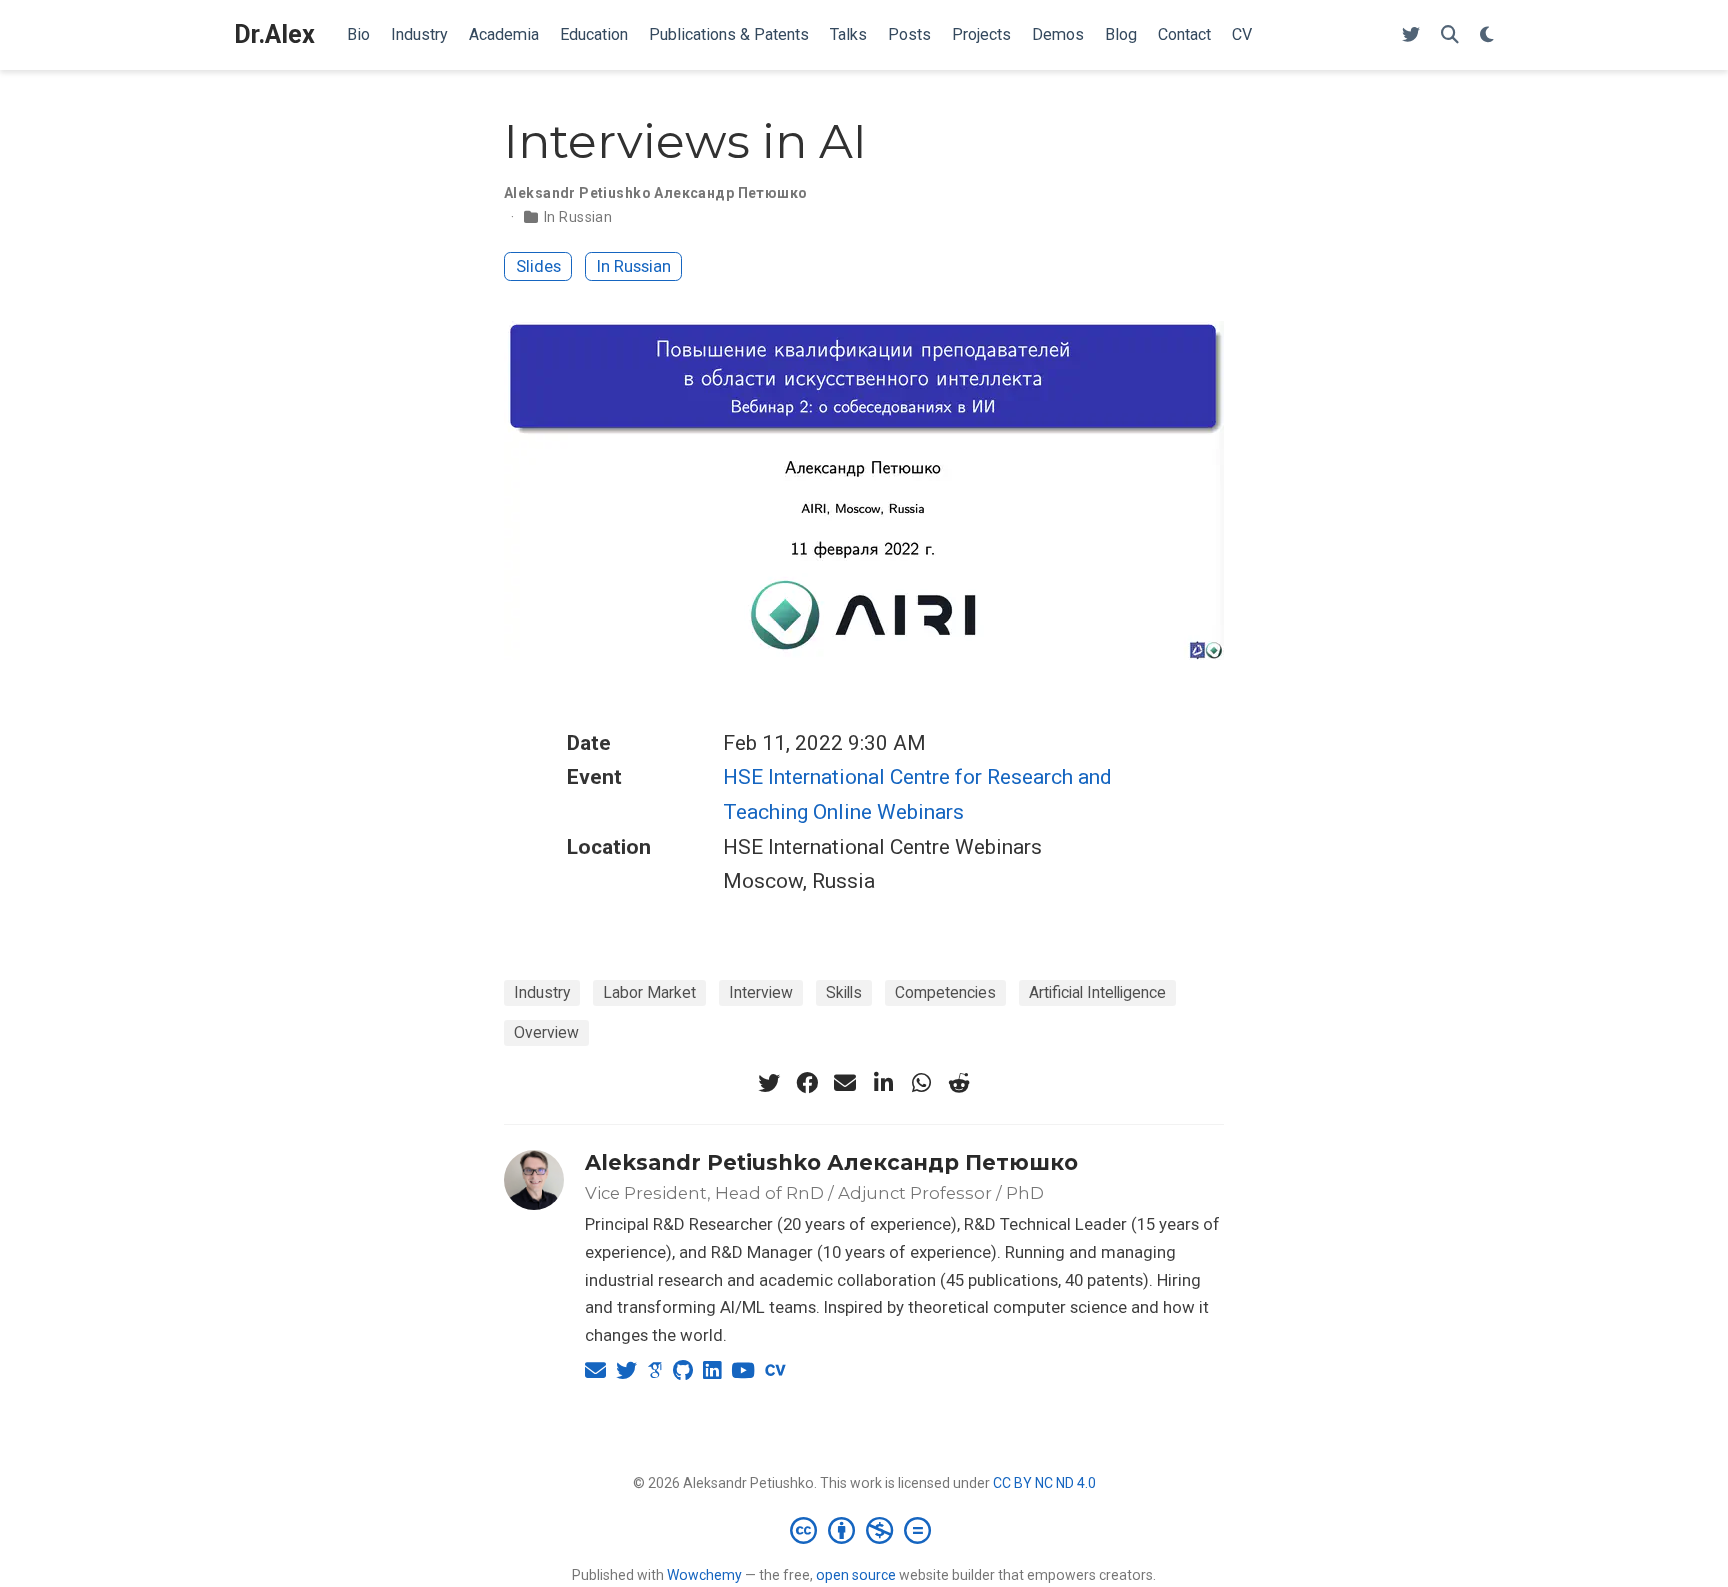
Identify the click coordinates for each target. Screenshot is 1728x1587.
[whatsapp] (921, 1083)
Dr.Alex (274, 34)
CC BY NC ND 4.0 (1044, 1483)
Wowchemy (704, 1575)
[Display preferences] (1487, 35)
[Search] (1450, 35)
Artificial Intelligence (1097, 992)
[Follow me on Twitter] (1411, 35)
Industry (542, 992)
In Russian (578, 217)
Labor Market (649, 992)
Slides (538, 266)
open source (856, 1575)
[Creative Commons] (864, 1530)
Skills (844, 992)
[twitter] (769, 1083)
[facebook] (807, 1083)
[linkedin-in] (883, 1083)
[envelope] (845, 1083)
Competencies (945, 992)
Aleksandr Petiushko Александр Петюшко (831, 1162)
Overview (546, 1032)
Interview (761, 992)
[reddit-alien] (959, 1083)
